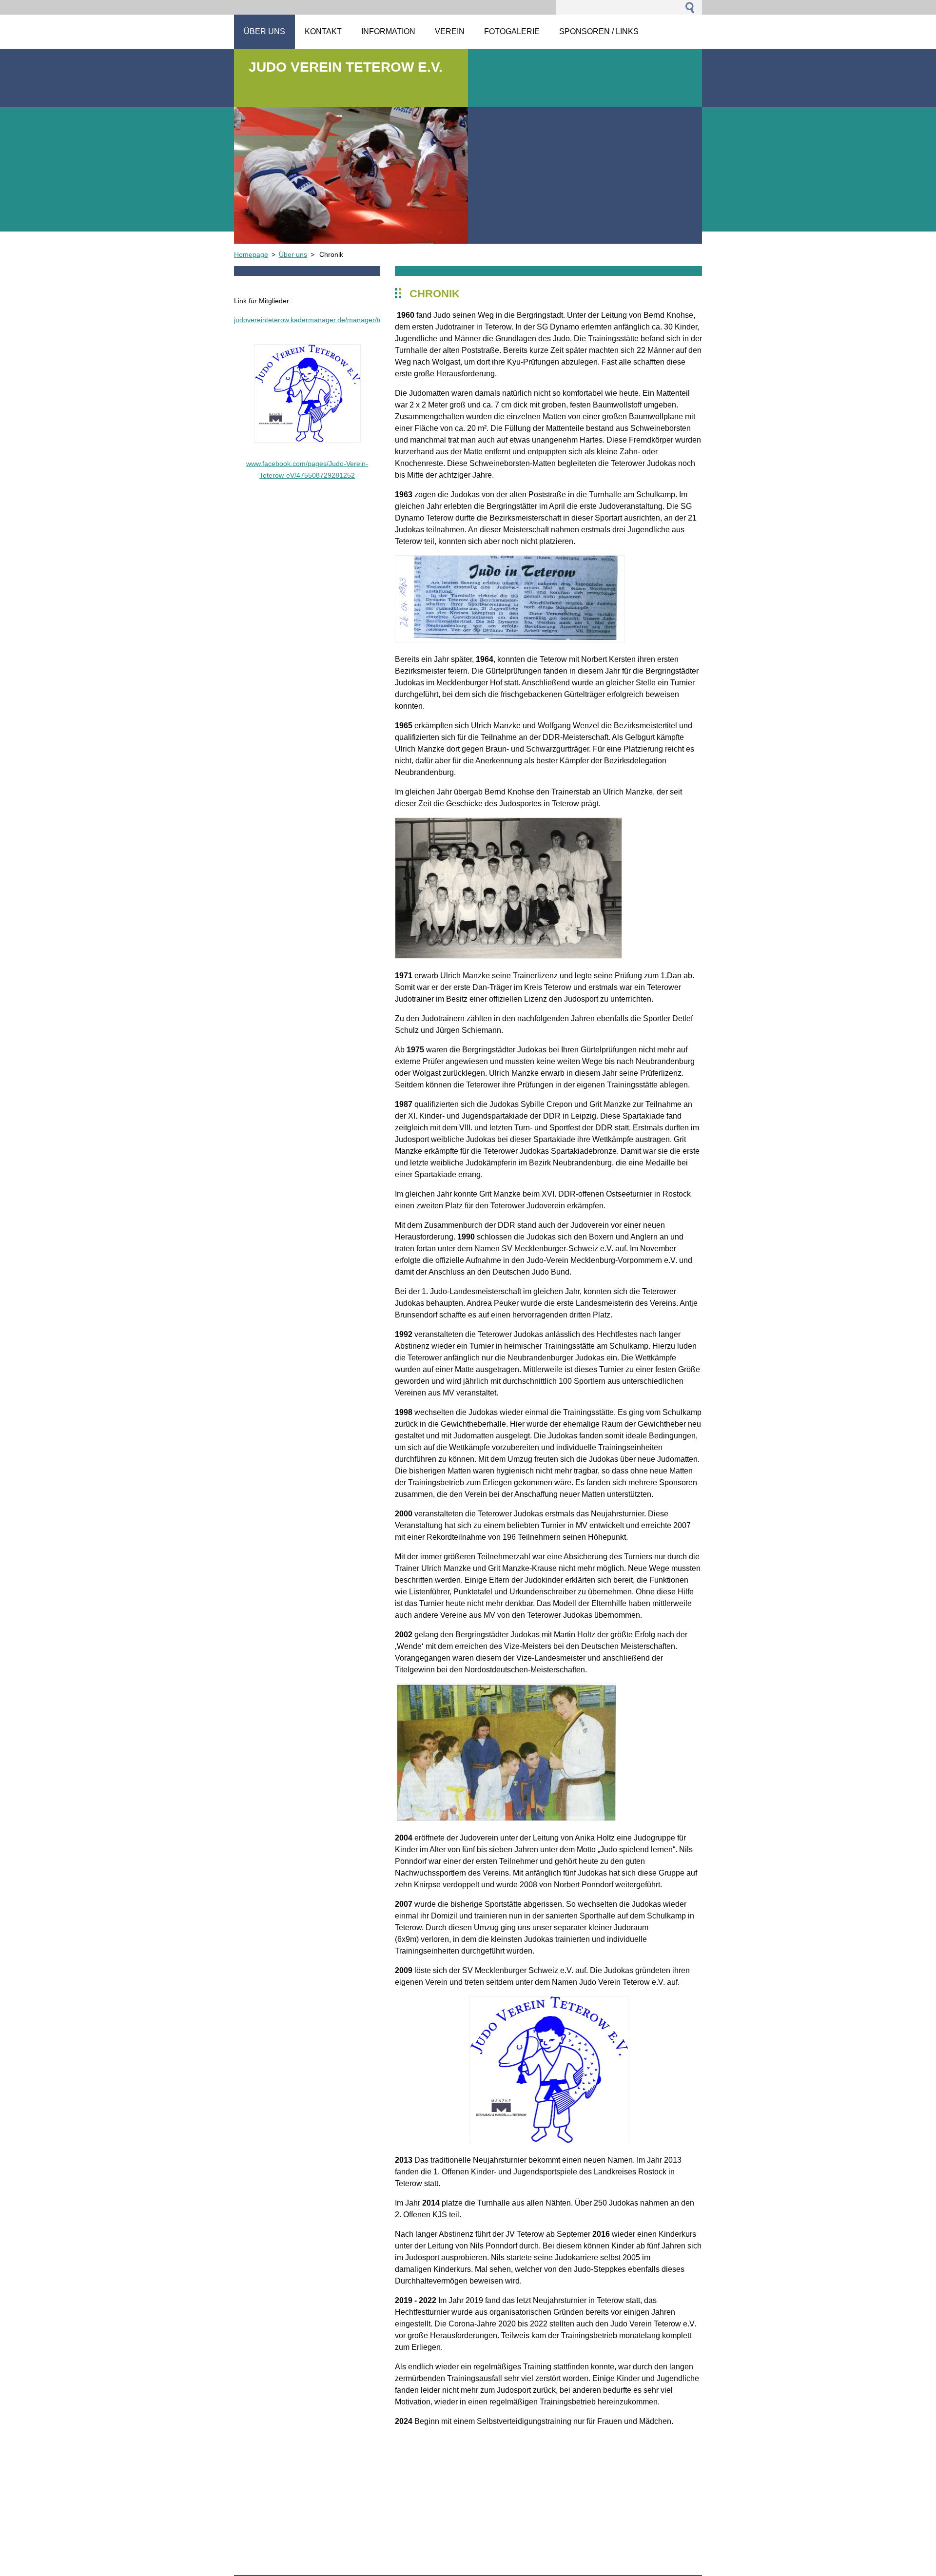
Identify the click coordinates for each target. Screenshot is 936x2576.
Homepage (251, 254)
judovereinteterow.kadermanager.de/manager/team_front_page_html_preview (354, 320)
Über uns (293, 254)
